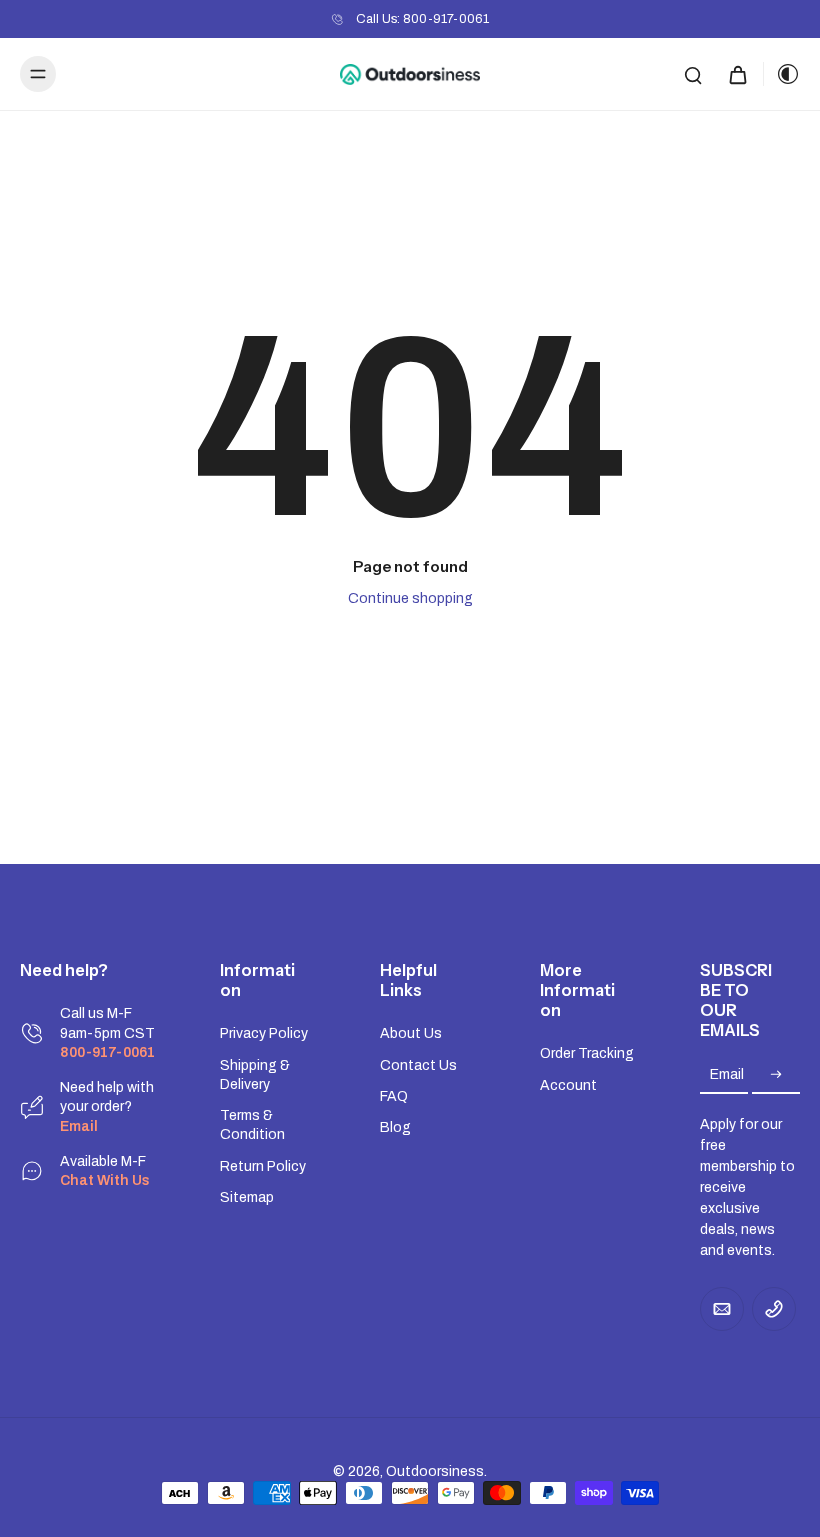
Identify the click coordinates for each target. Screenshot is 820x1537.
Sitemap (247, 1197)
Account (568, 1085)
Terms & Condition (252, 1125)
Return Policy (263, 1166)
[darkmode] (782, 74)
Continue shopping (410, 598)
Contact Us (418, 1065)
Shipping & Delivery (255, 1075)
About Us (411, 1033)
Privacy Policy (264, 1033)
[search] (693, 74)
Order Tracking (587, 1053)
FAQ (394, 1096)
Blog (395, 1127)
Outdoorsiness (435, 1471)
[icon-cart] (737, 74)
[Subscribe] (776, 1075)
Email (727, 1075)
